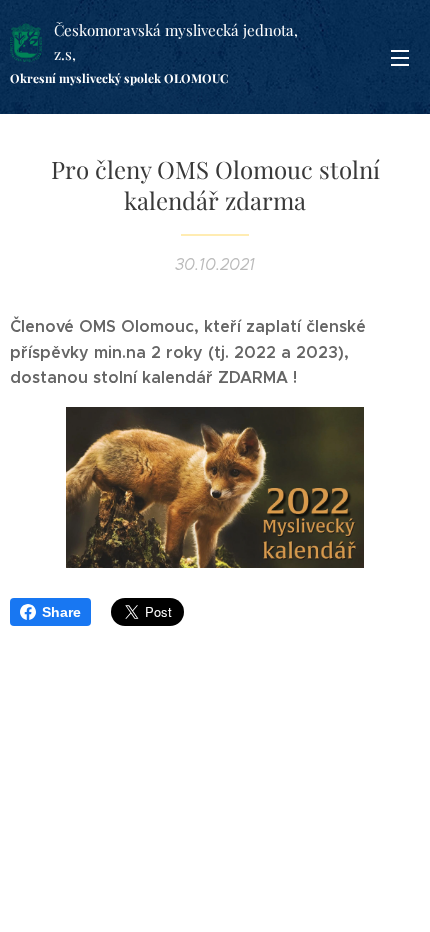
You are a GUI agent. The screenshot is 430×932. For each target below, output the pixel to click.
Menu (400, 57)
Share (61, 612)
